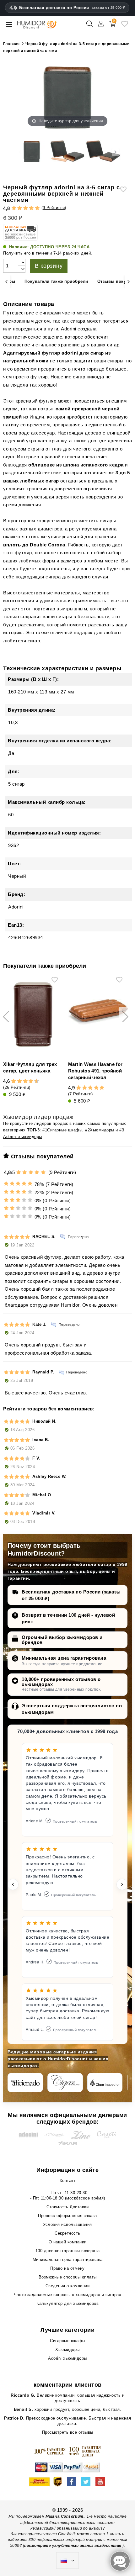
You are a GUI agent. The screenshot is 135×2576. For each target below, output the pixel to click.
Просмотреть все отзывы (68, 2432)
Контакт (68, 2181)
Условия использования (67, 2224)
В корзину (49, 266)
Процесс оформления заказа (67, 2216)
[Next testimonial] (122, 1884)
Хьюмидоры (102, 1130)
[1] (14, 208)
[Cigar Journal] (65, 2083)
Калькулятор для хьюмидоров (67, 2303)
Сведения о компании (68, 2286)
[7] (28, 1081)
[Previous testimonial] (13, 1884)
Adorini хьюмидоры (23, 1137)
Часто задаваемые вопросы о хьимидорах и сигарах (68, 2295)
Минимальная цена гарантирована (64, 1658)
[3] (26, 208)
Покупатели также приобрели (56, 281)
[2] (20, 208)
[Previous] (6, 282)
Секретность (67, 2233)
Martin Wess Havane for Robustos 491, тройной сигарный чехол (95, 1071)
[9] (34, 1081)
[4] (31, 208)
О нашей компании (68, 2242)
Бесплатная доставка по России (72, 8)
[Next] (129, 282)
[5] (37, 208)
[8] (31, 1081)
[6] (25, 1081)
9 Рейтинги (54, 208)
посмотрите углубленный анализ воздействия (73, 2546)
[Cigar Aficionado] (25, 2083)
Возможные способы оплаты (68, 2277)
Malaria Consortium (65, 2516)
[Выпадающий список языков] (67, 2561)
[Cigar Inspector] (105, 2083)
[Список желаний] (125, 26)
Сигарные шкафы (65, 1130)
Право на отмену (67, 2268)
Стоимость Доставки (67, 2207)
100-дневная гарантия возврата (68, 2251)
